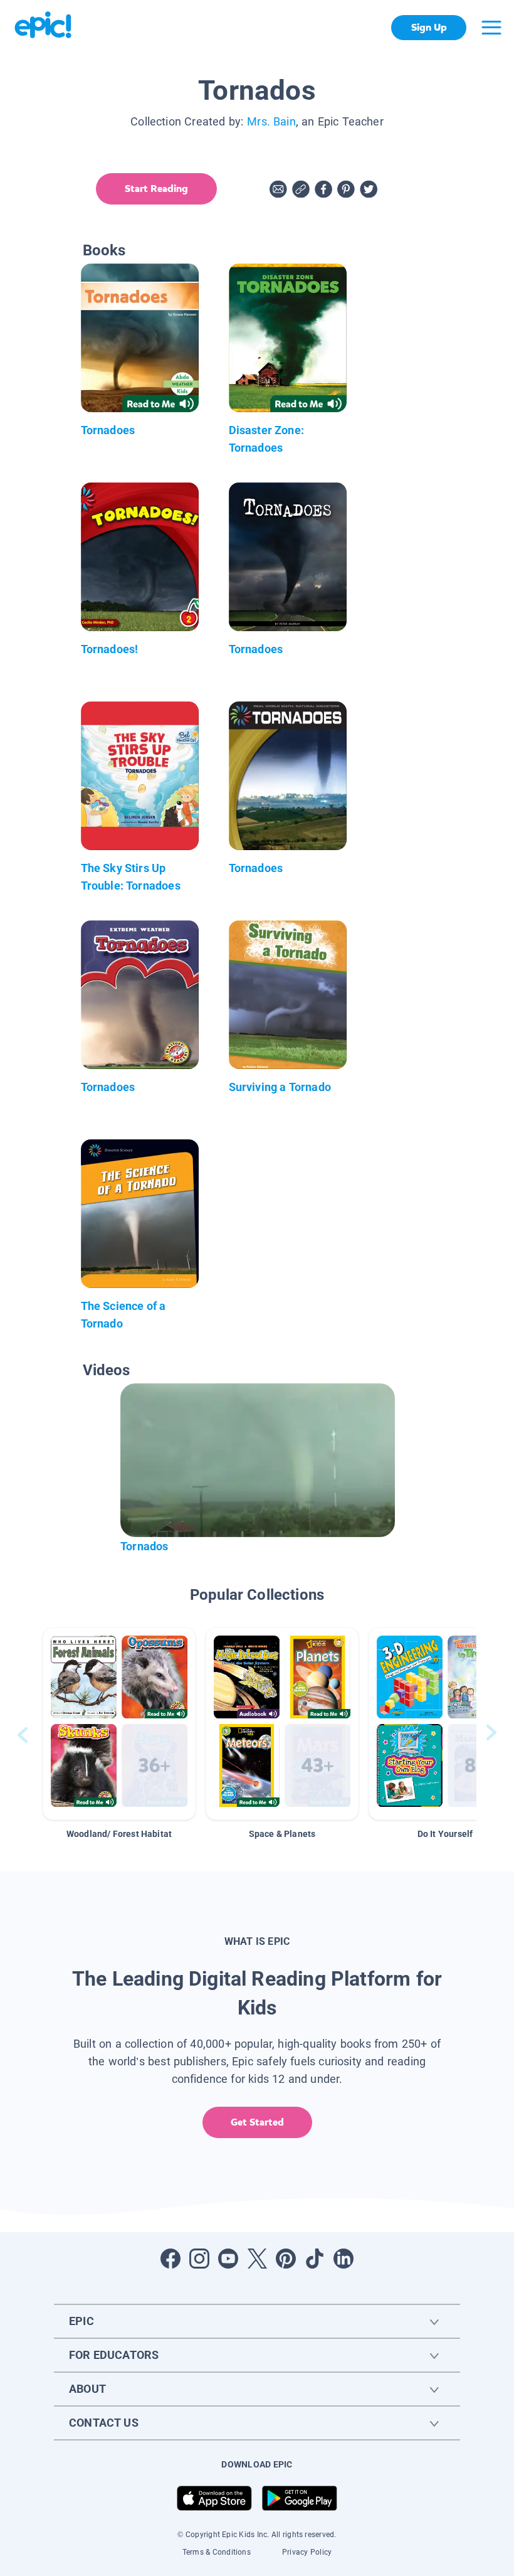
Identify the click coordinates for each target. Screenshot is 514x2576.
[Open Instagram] (199, 2259)
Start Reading (156, 189)
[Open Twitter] (257, 2259)
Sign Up (429, 27)
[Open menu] (491, 28)
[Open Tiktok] (315, 2259)
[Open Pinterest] (286, 2259)
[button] (119, 1724)
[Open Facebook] (170, 2259)
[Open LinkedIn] (344, 2259)
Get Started (257, 2122)
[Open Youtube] (228, 2259)
